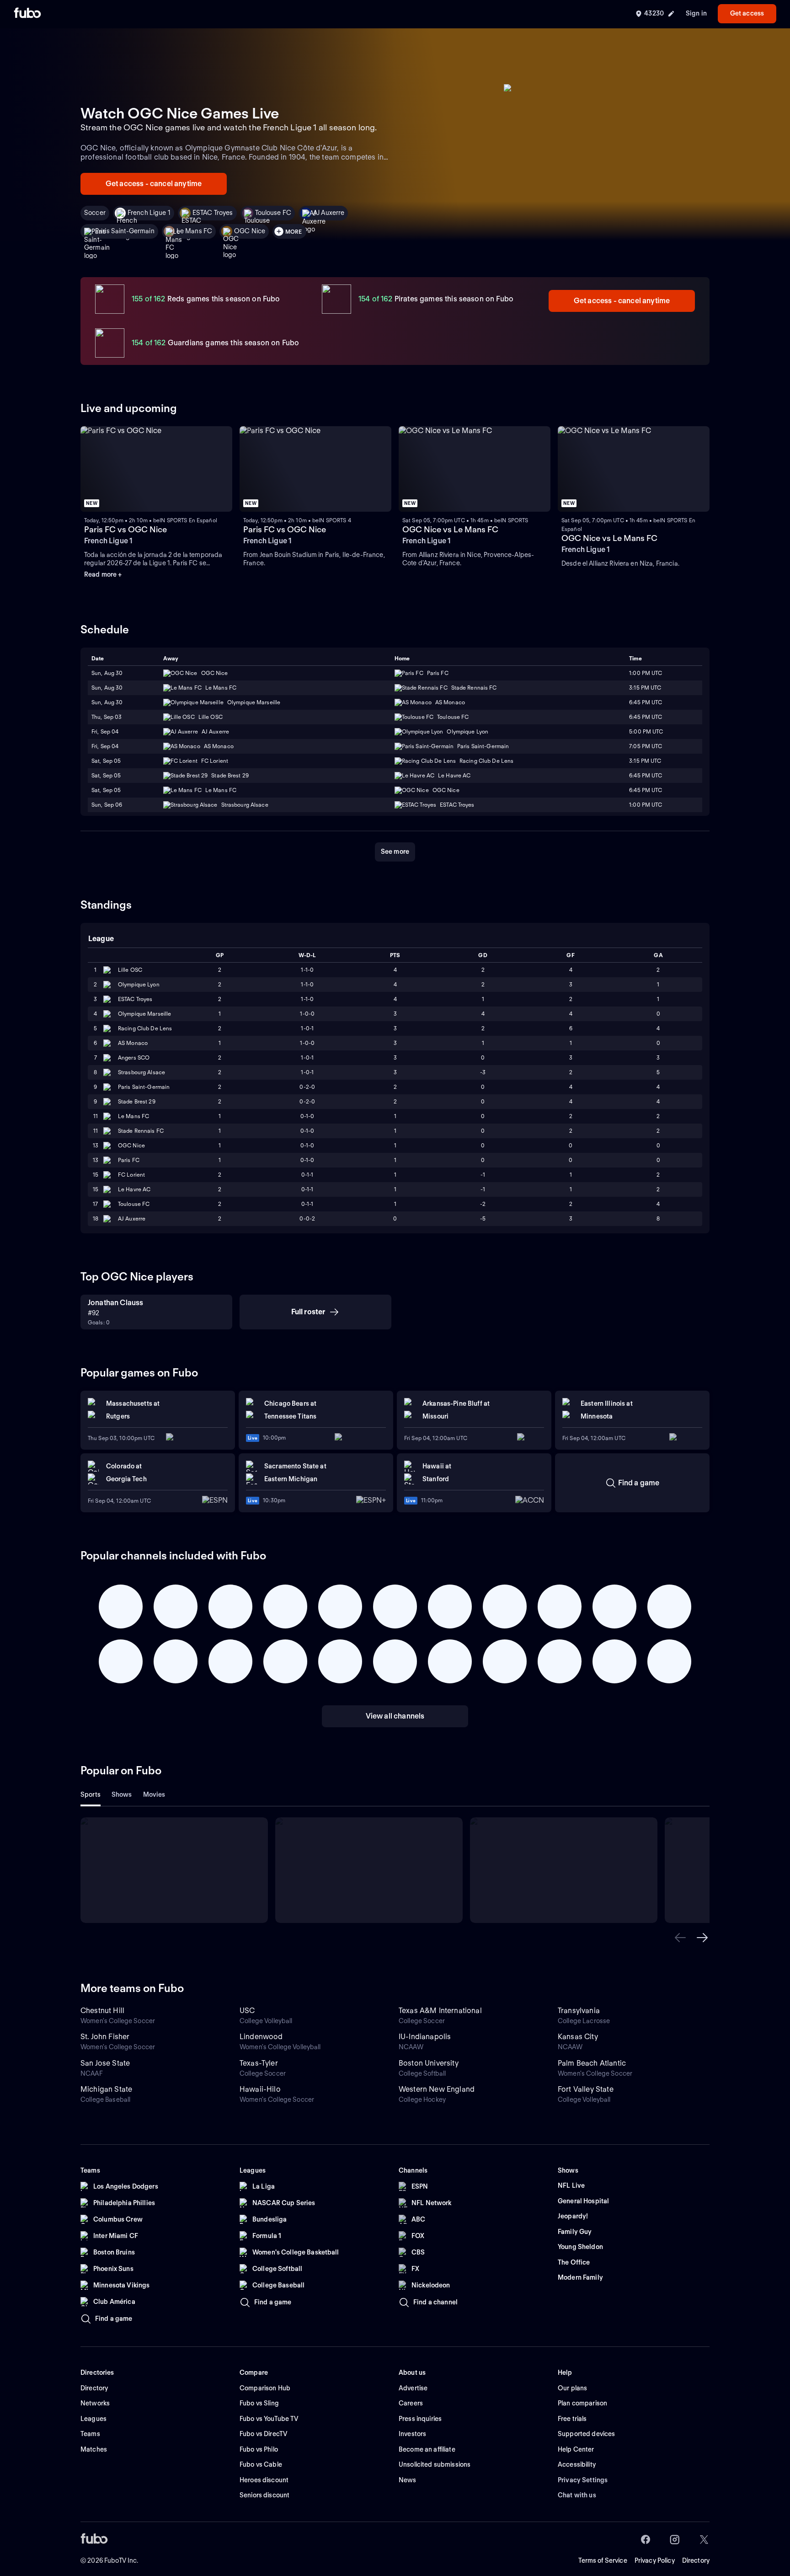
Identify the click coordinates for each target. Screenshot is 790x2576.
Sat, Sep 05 (106, 761)
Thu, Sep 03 (107, 717)
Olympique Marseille (144, 1014)
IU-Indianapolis (425, 2037)
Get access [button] (747, 13)
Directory (696, 2560)
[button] (680, 1938)
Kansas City (578, 2037)
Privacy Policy (655, 2560)
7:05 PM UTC (646, 746)
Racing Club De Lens (145, 1028)
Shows (122, 1794)
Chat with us (577, 2495)
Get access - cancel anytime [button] (154, 184)
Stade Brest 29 (137, 1101)
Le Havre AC (134, 1189)
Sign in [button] (696, 13)
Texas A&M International (440, 2011)
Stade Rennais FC (141, 1131)
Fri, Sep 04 (105, 731)
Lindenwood (261, 2037)
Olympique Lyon (139, 984)
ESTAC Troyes (213, 213)
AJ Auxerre (329, 213)
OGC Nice (250, 231)
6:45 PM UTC (646, 702)
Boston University (429, 2063)
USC (247, 2011)
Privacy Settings (583, 2480)
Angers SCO (134, 1058)
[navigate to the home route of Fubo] (27, 14)
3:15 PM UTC (645, 688)
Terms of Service (603, 2560)
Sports (91, 1794)
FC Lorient (131, 1175)
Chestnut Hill (102, 2011)
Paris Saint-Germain (125, 231)
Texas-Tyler (259, 2063)
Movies (154, 1794)
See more (395, 852)
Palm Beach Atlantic (592, 2063)
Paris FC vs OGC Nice (125, 529)
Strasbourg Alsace (141, 1072)
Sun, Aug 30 (107, 673)
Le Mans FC (194, 231)
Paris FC (129, 1160)
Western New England (437, 2089)
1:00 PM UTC (646, 673)
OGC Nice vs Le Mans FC (450, 529)
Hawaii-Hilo (260, 2089)
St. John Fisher (105, 2037)
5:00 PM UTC (646, 731)
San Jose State (105, 2063)
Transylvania (579, 2011)
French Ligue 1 (149, 213)
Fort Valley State (586, 2089)
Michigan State (106, 2089)
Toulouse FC (273, 213)
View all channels (395, 1716)
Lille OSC (130, 970)
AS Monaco (133, 1043)
